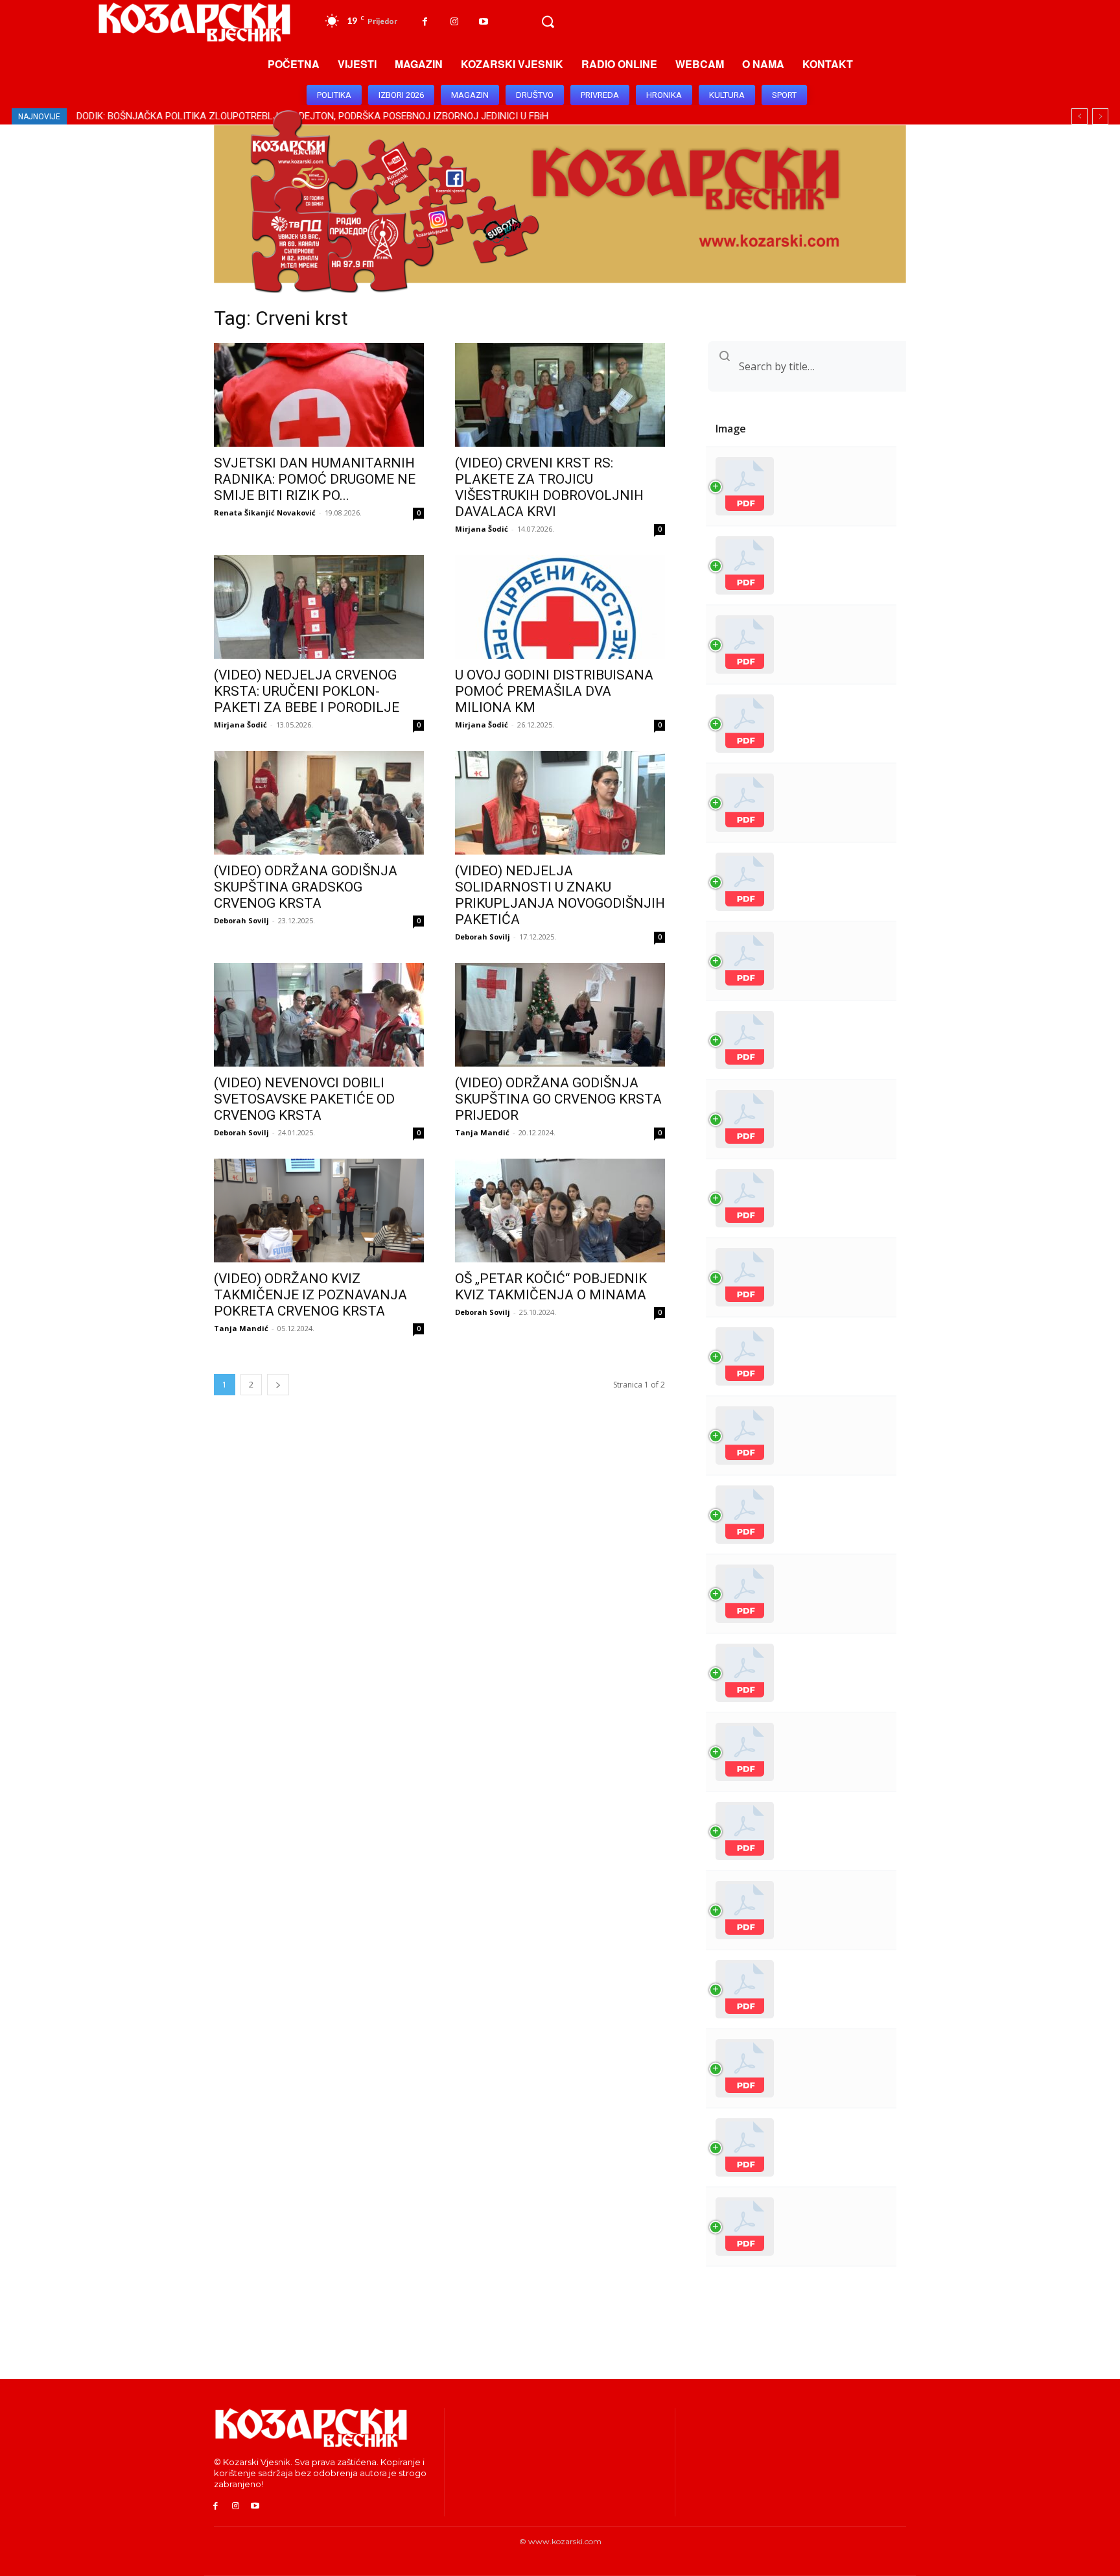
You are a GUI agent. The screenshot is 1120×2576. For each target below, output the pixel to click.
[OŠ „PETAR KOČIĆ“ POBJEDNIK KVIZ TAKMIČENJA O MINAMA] (560, 1211)
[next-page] (278, 1385)
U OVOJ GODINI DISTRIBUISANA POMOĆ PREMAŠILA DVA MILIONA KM (554, 691)
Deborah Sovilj (241, 920)
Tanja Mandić (482, 1132)
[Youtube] (483, 22)
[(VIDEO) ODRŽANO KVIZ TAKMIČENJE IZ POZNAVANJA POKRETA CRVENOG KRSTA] (319, 1211)
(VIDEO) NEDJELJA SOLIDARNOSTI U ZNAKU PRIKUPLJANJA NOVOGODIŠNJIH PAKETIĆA (560, 895)
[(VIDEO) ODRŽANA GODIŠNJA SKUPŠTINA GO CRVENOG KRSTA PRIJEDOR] (560, 1015)
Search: (753, 366)
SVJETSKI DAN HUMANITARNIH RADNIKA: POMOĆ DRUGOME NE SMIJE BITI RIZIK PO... (315, 479)
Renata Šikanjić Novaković (265, 513)
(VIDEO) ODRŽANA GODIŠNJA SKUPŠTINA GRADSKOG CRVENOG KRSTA (306, 887)
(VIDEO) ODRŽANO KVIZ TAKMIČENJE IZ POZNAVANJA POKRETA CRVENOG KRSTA (310, 1295)
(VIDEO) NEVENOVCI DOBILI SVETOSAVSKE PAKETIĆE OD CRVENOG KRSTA (304, 1099)
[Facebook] (425, 22)
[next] (1100, 116)
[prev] (1079, 116)
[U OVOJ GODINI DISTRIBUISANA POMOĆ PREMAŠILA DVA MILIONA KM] (560, 607)
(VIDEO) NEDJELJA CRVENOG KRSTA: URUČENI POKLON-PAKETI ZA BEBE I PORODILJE (307, 691)
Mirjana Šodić (482, 529)
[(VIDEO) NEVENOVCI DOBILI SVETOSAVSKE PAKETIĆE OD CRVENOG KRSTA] (319, 1015)
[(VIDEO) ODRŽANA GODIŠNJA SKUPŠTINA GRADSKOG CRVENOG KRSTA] (319, 803)
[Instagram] (454, 22)
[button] (548, 22)
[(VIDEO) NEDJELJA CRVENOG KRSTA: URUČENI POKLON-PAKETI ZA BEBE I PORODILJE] (319, 607)
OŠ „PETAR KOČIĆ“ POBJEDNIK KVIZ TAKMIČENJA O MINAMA (551, 1287)
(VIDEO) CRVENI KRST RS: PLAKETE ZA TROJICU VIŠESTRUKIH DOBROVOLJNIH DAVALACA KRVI (549, 487)
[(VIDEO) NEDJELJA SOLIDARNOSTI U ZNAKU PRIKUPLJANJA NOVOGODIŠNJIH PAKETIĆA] (560, 803)
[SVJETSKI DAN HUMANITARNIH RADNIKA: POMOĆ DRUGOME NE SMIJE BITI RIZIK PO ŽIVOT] (319, 395)
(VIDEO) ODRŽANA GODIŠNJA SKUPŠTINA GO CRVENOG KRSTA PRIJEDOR (558, 1099)
